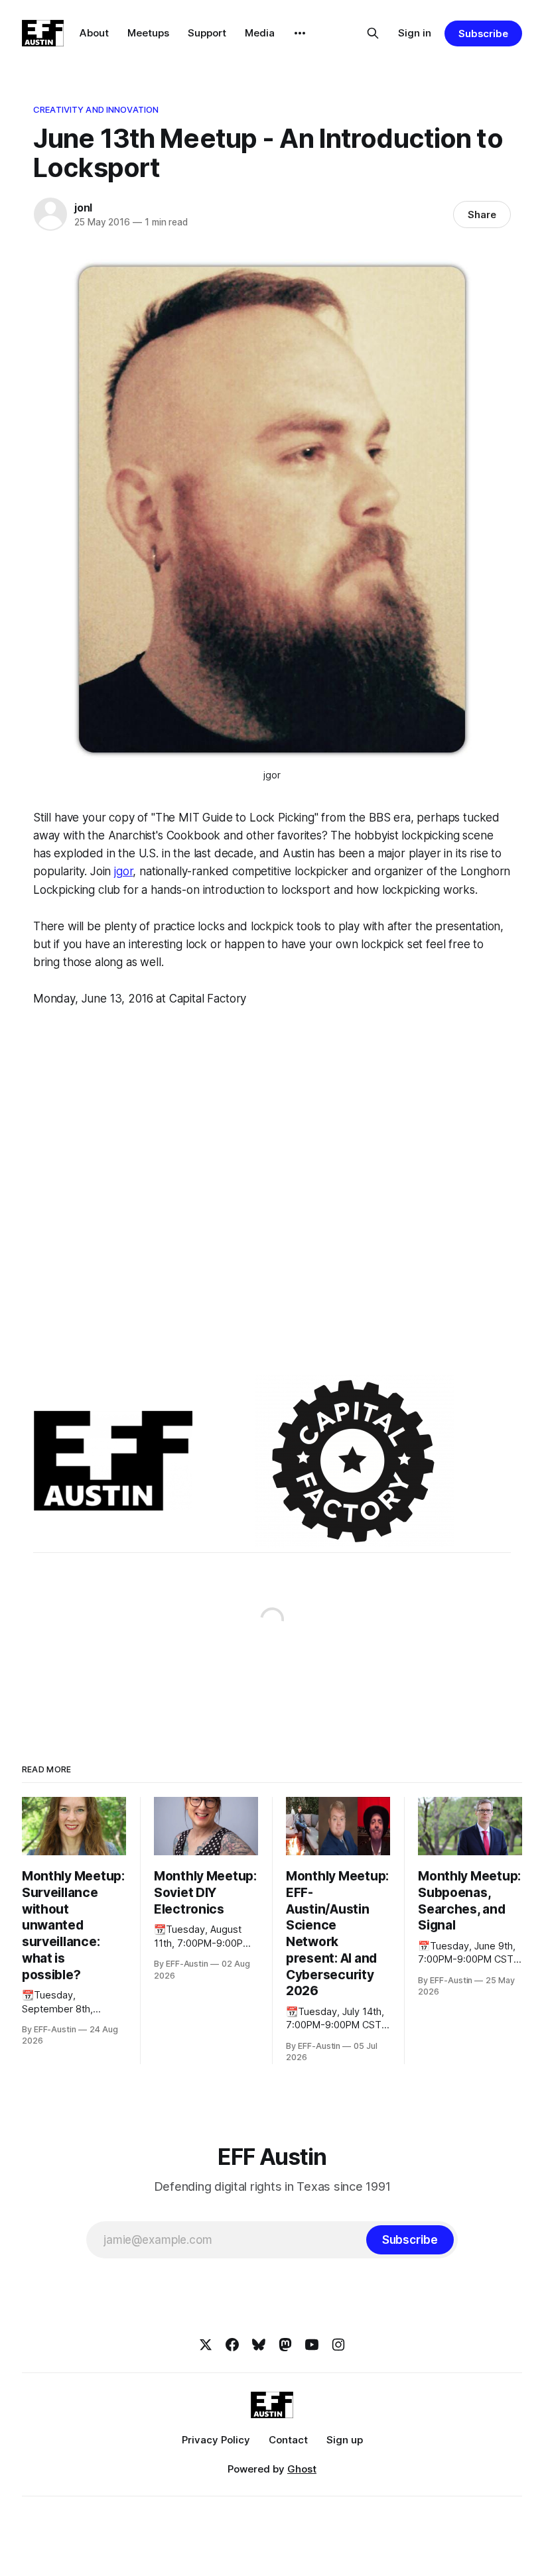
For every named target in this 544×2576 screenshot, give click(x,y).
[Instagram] (338, 2345)
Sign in (415, 33)
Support (207, 33)
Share (482, 215)
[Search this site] (373, 33)
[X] (206, 2345)
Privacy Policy (216, 2440)
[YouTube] (312, 2345)
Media (260, 33)
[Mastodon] (285, 2345)
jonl (83, 208)
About (94, 33)
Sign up (345, 2440)
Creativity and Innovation (96, 109)
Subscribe (483, 33)
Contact (288, 2440)
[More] (300, 33)
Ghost (302, 2469)
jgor (123, 871)
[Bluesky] (259, 2345)
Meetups (148, 33)
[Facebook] (232, 2345)
